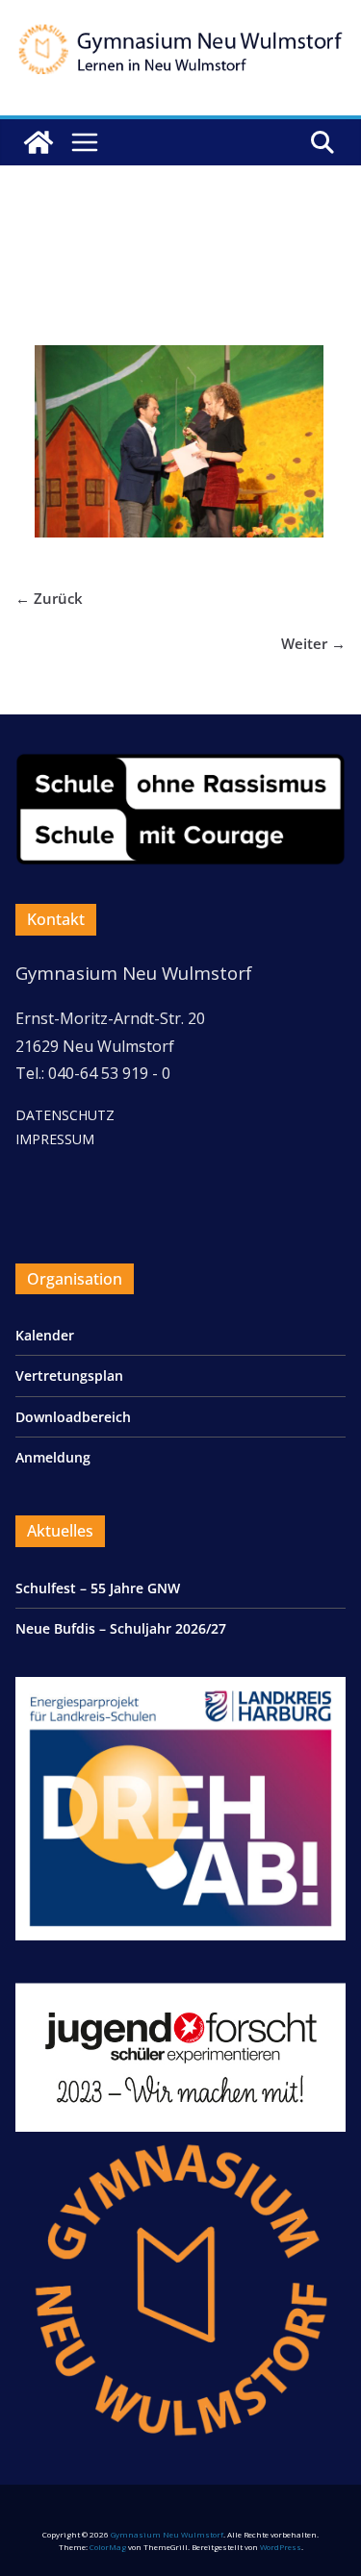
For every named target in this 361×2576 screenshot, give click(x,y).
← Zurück (49, 598)
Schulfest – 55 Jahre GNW (98, 1588)
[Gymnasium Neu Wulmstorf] (39, 142)
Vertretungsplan (69, 1376)
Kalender (45, 1335)
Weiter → (313, 643)
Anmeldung (53, 1457)
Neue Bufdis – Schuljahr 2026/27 (121, 1628)
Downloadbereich (73, 1417)
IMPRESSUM (55, 1139)
